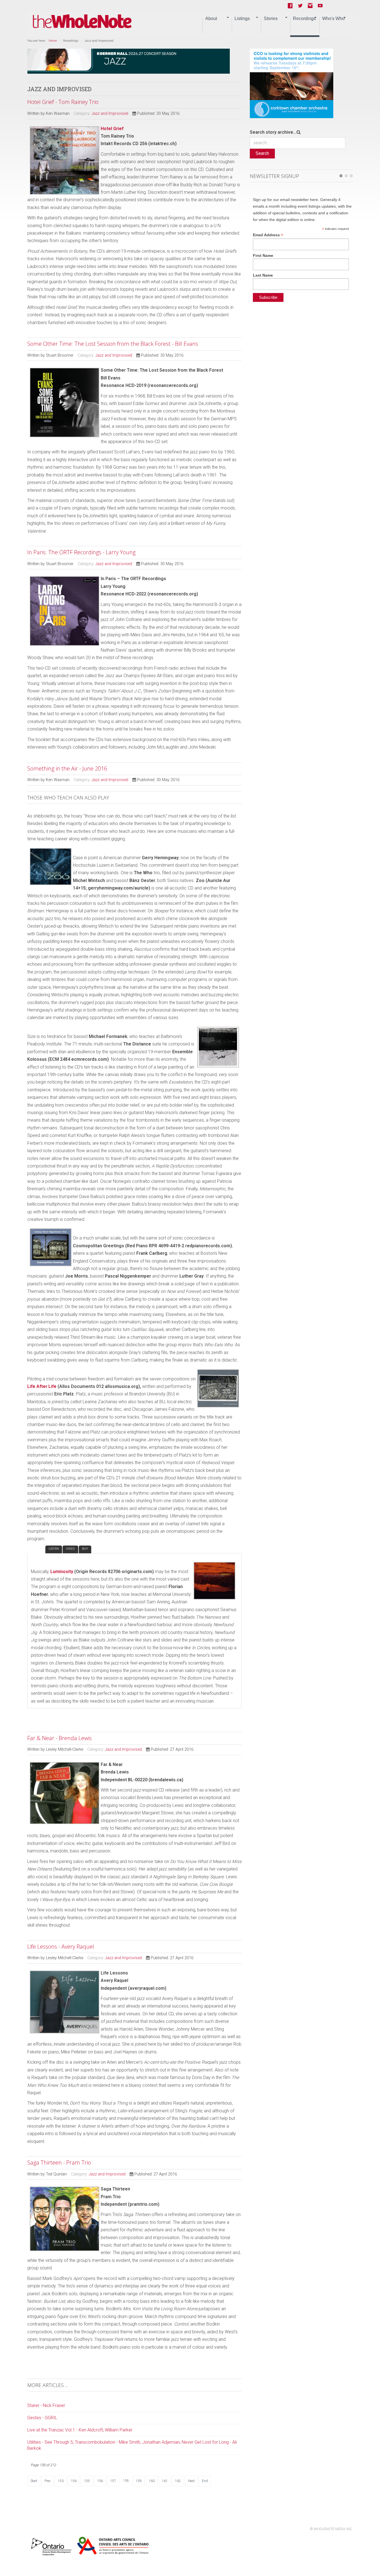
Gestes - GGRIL (42, 2418)
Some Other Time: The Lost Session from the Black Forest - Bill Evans (113, 344)
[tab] (36, 1549)
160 (152, 2481)
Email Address (268, 235)
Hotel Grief (112, 129)
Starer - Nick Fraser (46, 2405)
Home (53, 41)
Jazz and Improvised (110, 114)
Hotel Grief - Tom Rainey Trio (63, 102)
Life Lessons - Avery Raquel (61, 1947)
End (205, 2481)
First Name (263, 255)
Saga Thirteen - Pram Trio (59, 2163)
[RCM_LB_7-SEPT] (129, 61)
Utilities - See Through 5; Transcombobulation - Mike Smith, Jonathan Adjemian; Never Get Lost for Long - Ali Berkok (132, 2445)
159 (139, 2481)
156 (100, 2481)
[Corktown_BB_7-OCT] (292, 83)
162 (178, 2481)
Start (34, 2481)
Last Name (263, 275)
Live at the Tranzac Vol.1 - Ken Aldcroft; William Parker (80, 2430)
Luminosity (62, 1572)
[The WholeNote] (82, 22)
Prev (48, 2481)
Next (191, 2481)
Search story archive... (273, 132)
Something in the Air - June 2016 (67, 768)
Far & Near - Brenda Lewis (60, 1738)
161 (165, 2481)
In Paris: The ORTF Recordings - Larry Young (81, 552)
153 (61, 2481)
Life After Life (42, 1386)
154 (74, 2481)
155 (87, 2481)
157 (113, 2481)
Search (262, 153)
